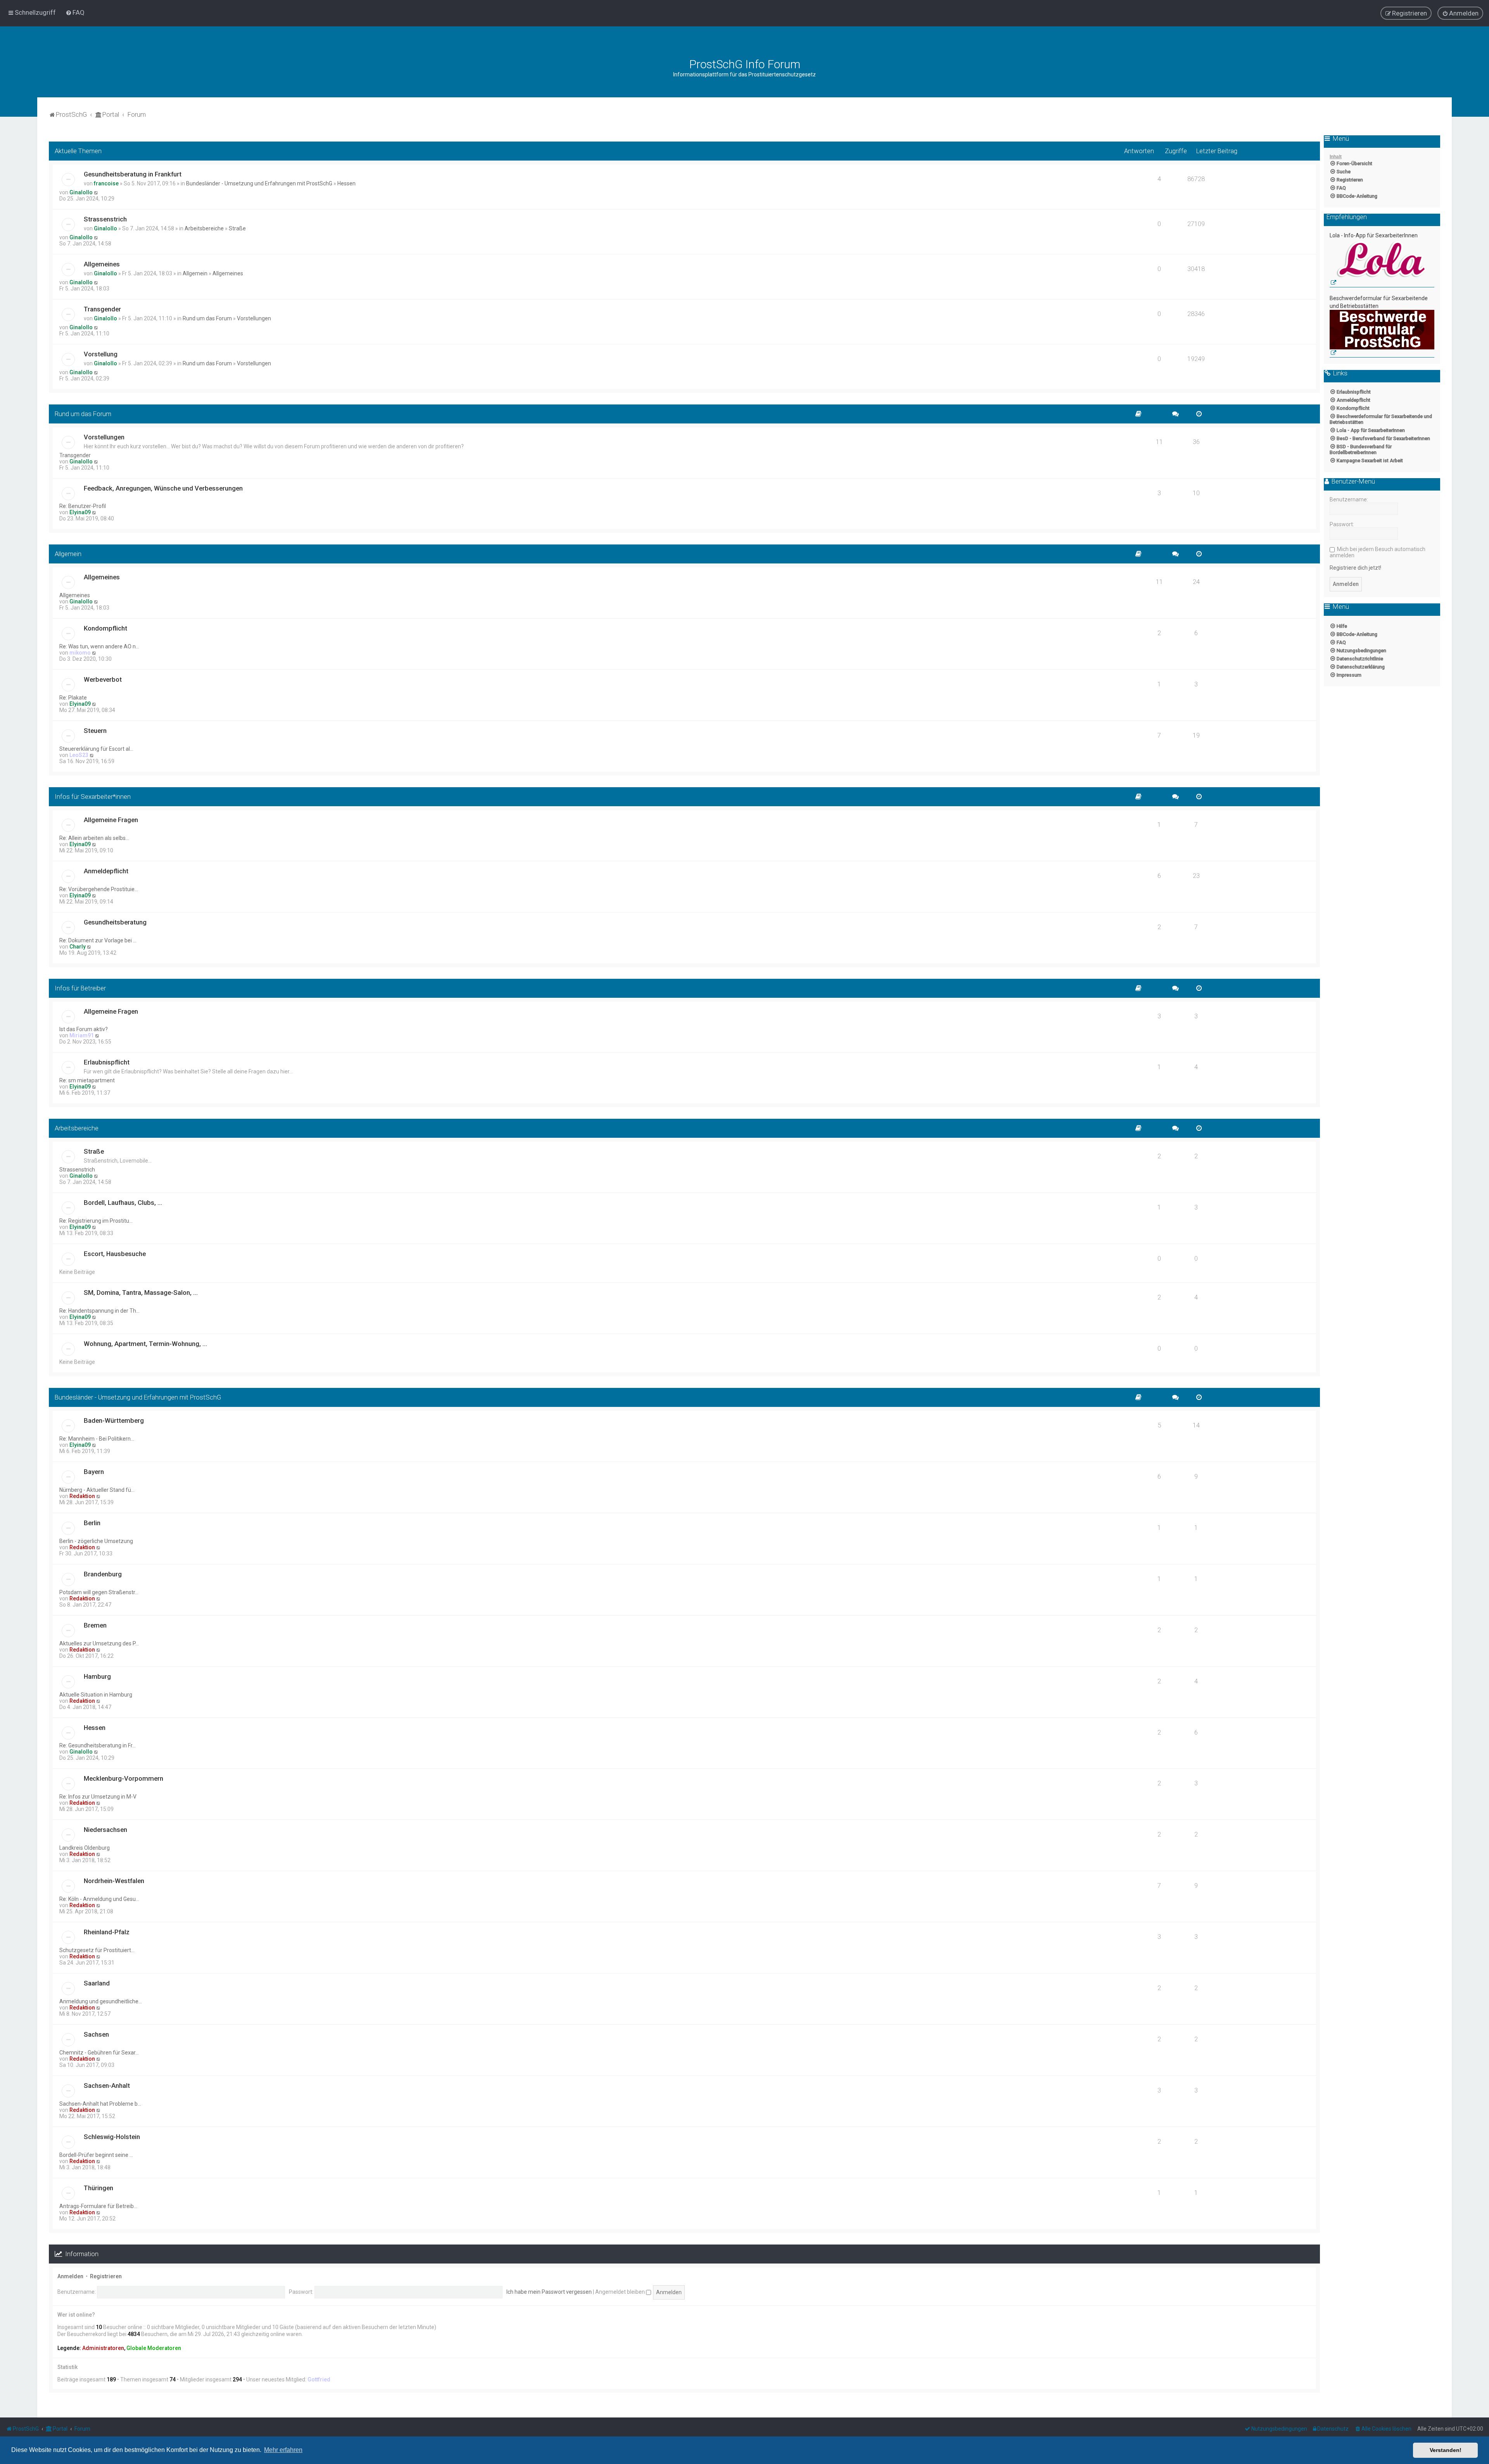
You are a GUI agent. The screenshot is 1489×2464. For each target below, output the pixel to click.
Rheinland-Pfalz (107, 1932)
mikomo (80, 653)
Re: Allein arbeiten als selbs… (94, 838)
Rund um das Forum (207, 318)
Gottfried (319, 2379)
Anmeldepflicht (106, 871)
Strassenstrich (105, 219)
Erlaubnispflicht (107, 1062)
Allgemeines (102, 264)
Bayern (94, 1472)
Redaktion (82, 1496)
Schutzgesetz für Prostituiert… (97, 1950)
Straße (237, 228)
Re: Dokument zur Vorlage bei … (98, 940)
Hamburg (97, 1676)
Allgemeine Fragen (111, 820)
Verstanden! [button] (1446, 2450)
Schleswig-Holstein (112, 2137)
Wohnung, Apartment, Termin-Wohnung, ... (145, 1344)
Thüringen (98, 2188)
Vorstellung (101, 354)
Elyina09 (80, 512)
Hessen (346, 183)
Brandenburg (103, 1574)
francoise (106, 183)
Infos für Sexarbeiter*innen (93, 797)
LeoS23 (79, 755)
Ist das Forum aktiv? (84, 1029)
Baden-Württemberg (114, 1420)
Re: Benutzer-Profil (83, 506)
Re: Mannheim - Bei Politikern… (97, 1439)
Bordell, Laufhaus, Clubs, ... (123, 1203)
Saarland (97, 1983)
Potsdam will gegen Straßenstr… (99, 1592)
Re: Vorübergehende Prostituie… (99, 889)
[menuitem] (75, 12)
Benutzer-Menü (1353, 482)
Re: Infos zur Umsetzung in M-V (98, 1797)
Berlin (92, 1523)
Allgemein (195, 273)
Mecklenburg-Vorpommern (124, 1778)
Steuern (95, 731)
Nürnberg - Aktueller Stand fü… (97, 1490)
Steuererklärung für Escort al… (96, 749)
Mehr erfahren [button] (283, 2450)
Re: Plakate (73, 698)
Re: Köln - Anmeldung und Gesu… (99, 1899)
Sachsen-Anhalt (107, 2086)
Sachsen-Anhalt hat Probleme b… (100, 2104)
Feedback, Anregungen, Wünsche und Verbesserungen (163, 488)
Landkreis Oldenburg (85, 1848)
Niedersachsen (105, 1830)
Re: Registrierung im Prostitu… (96, 1221)
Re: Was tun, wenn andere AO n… (99, 646)
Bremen (95, 1625)
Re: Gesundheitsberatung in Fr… (98, 1745)
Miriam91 (82, 1035)
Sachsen (96, 2034)
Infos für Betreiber (80, 988)
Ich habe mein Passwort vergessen (549, 2292)
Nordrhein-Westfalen (114, 1881)
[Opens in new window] (1382, 264)
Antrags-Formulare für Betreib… (98, 2206)
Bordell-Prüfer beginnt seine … (96, 2155)
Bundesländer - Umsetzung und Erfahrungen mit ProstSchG (259, 183)
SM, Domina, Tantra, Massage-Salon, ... (141, 1292)
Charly (78, 947)
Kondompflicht (105, 628)
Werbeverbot (103, 679)
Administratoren (103, 2348)
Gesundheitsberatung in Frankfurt (133, 174)
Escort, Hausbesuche (115, 1254)
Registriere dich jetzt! (1355, 568)
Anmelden (70, 2276)
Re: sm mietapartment (87, 1080)
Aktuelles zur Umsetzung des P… (99, 1643)
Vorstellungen (254, 318)
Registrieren (106, 2276)
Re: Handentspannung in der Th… (99, 1311)
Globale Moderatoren (154, 2348)
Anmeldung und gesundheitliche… (101, 2001)
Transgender (102, 309)
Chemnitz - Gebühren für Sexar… (99, 2053)
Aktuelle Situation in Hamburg (96, 1695)
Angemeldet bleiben (621, 2292)
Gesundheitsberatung (115, 922)
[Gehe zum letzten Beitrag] (96, 192)
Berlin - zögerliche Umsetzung (96, 1541)
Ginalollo (81, 192)
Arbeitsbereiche (204, 228)
